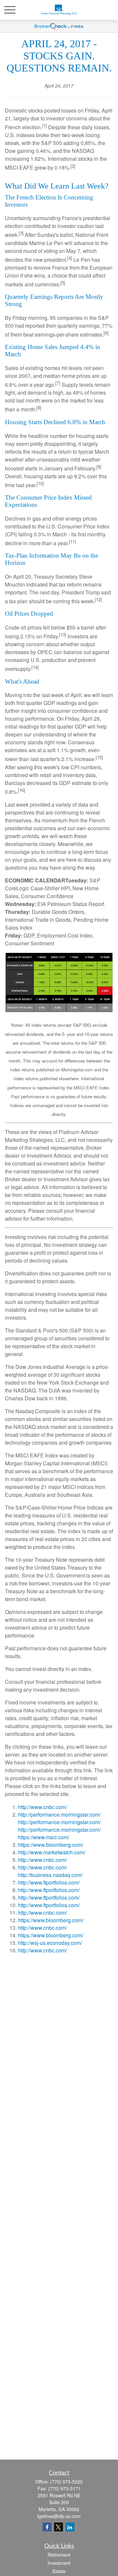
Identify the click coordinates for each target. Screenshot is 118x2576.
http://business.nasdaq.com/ (50, 1875)
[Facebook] (47, 2527)
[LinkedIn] (70, 2527)
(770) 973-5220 (66, 2482)
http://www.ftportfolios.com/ (49, 1882)
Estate (59, 2571)
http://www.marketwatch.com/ (52, 1852)
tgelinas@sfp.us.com (59, 2516)
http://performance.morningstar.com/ (59, 1814)
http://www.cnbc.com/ (42, 1807)
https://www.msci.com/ (44, 1837)
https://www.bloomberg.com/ (51, 1845)
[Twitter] (59, 2527)
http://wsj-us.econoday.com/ (50, 1943)
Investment (59, 2563)
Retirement (59, 2555)
